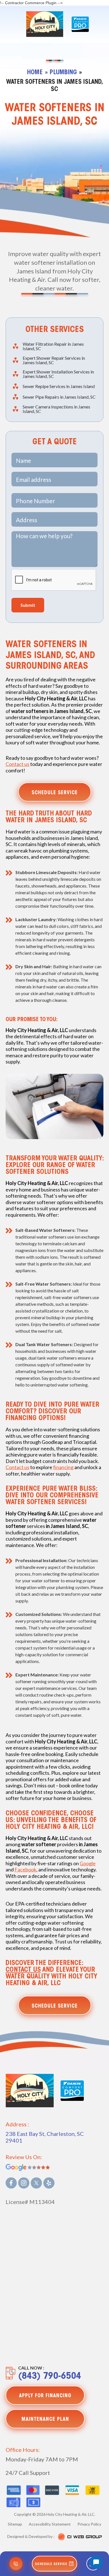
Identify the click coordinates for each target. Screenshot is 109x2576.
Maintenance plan (45, 2420)
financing (63, 1467)
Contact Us (23, 1970)
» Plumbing (61, 73)
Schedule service (55, 793)
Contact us (17, 764)
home (35, 73)
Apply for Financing (45, 2396)
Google (88, 1863)
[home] (43, 24)
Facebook (25, 1869)
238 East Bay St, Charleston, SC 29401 (45, 2137)
